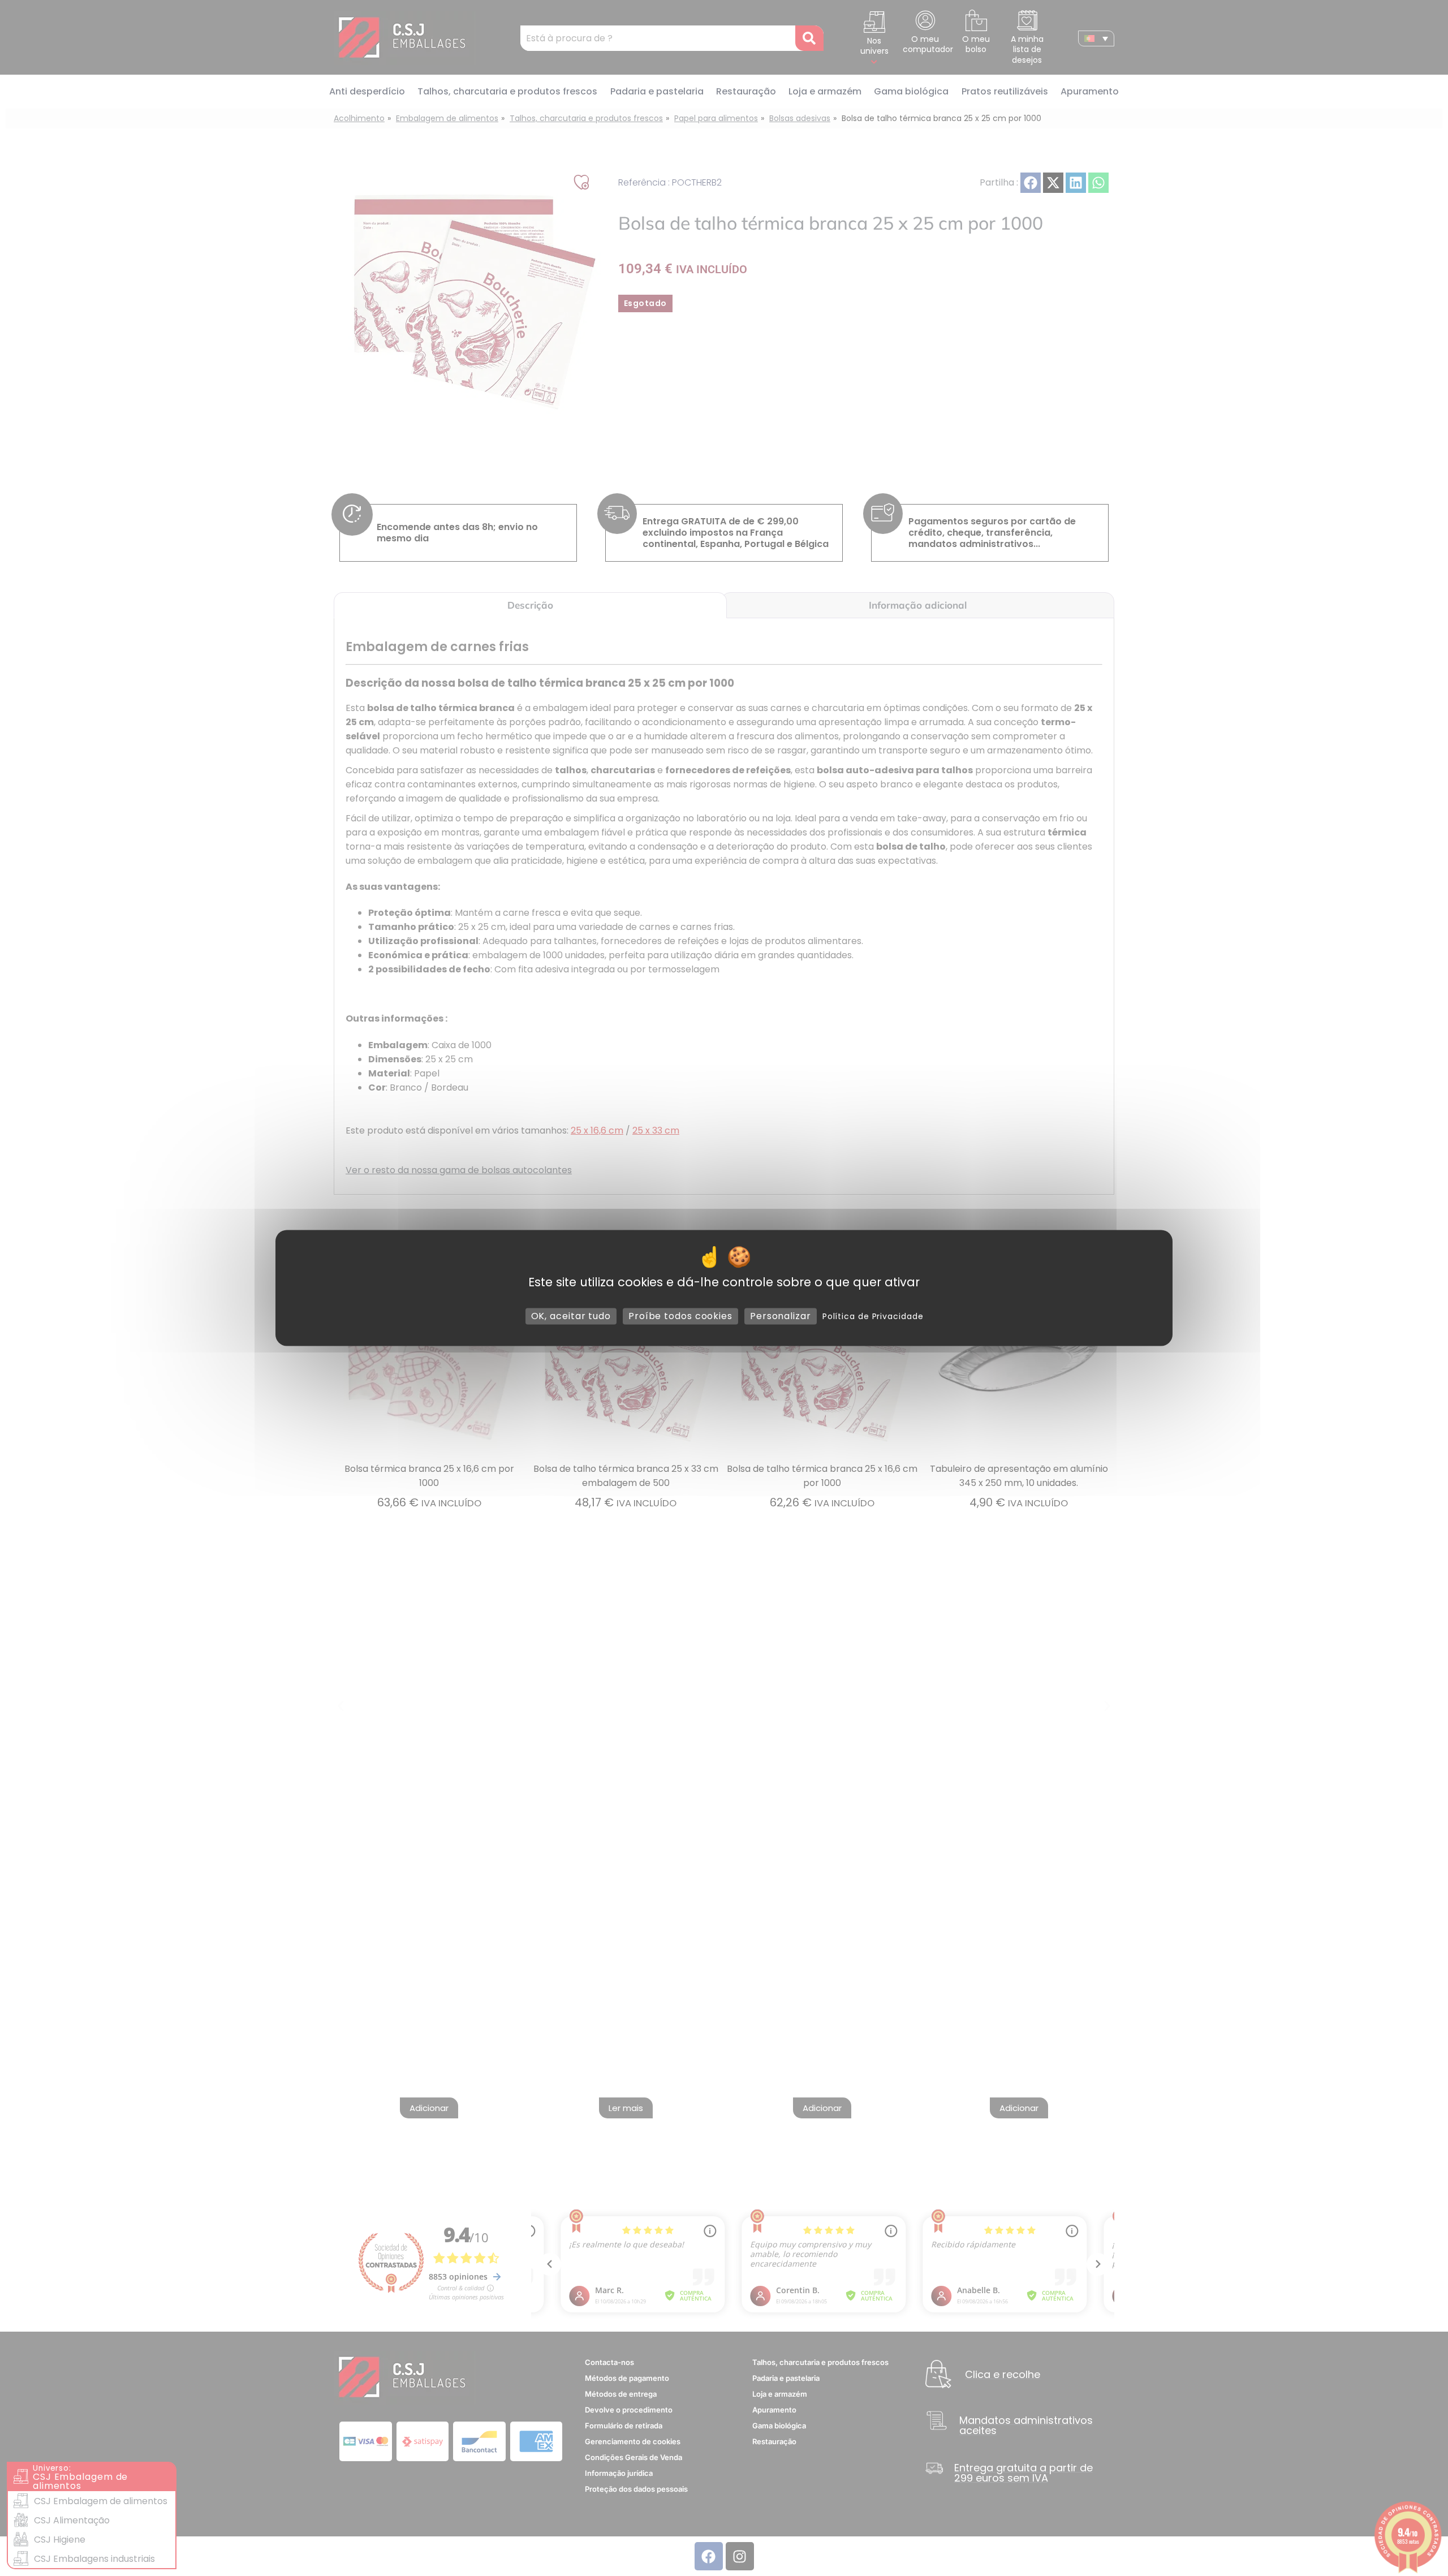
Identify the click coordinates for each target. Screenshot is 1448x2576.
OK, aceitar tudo (571, 1316)
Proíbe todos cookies (680, 1316)
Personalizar (781, 1316)
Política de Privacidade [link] (873, 1316)
